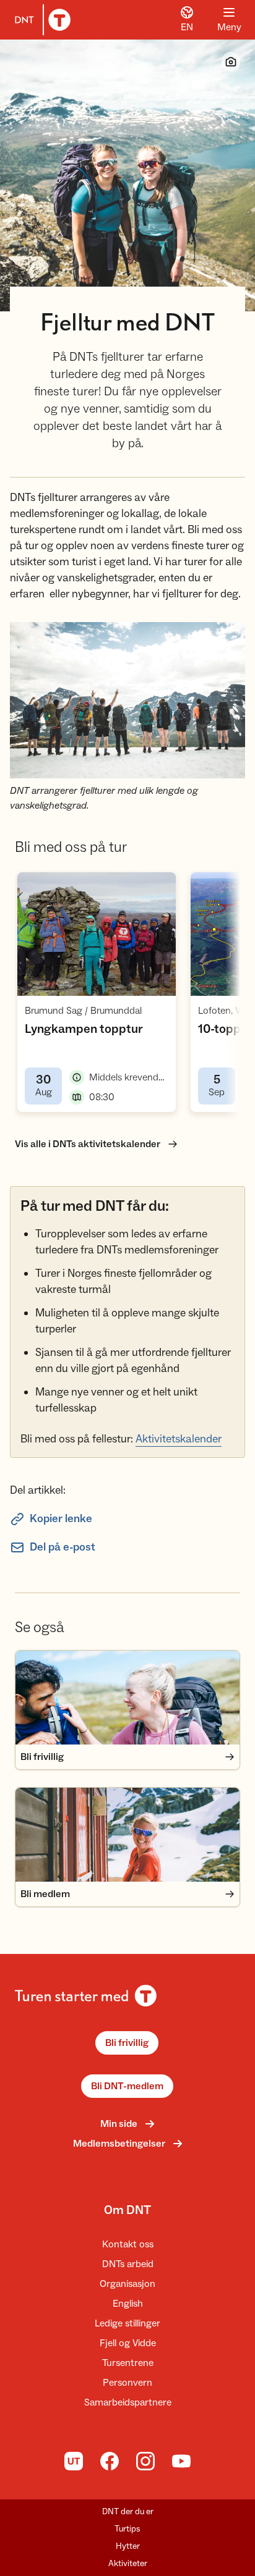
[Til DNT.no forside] (40, 20)
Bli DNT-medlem (127, 2086)
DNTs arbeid (128, 2264)
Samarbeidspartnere (128, 2402)
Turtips (127, 2529)
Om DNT (127, 2210)
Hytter (128, 2546)
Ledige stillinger (127, 2323)
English (128, 2304)
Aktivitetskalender (179, 1439)
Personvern (127, 2383)
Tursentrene (128, 2363)
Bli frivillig (127, 2043)
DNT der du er (128, 2512)
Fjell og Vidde (128, 2343)
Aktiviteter (128, 2564)
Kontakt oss (128, 2244)
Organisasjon (127, 2284)
